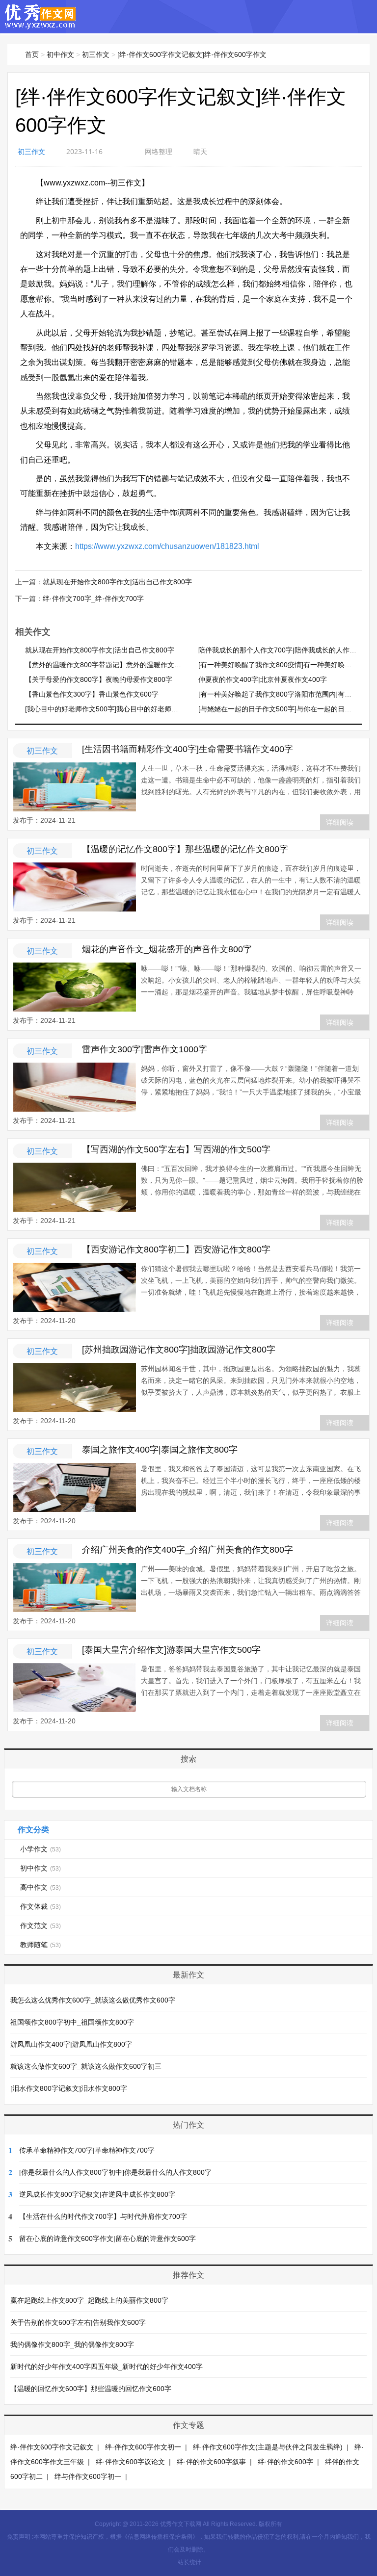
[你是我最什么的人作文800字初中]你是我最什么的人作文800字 (115, 2172)
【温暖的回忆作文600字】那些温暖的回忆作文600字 (91, 2389)
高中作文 (40, 1887)
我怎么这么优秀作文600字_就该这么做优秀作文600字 (93, 2000)
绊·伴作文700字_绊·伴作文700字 (93, 598)
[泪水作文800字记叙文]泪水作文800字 (69, 2088)
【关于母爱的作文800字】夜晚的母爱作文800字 (99, 679)
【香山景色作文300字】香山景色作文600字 (92, 694)
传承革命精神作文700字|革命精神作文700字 (87, 2150)
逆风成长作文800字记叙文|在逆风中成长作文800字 (97, 2194)
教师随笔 (40, 1945)
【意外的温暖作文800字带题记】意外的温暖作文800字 (109, 665)
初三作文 (96, 54)
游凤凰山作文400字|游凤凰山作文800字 (71, 2044)
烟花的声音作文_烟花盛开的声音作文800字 (167, 949)
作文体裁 (40, 1906)
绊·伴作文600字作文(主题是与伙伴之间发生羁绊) (268, 2447)
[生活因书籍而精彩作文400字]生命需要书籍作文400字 (188, 749)
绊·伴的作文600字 (285, 2462)
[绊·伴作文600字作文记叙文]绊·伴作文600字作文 (192, 54)
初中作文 (60, 54)
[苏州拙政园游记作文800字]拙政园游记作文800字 (179, 1350)
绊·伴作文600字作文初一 (143, 2447)
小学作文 (40, 1849)
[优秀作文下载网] (40, 24)
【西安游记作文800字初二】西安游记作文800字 (176, 1249)
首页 (32, 54)
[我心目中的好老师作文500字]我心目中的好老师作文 (105, 709)
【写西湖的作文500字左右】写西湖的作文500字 (176, 1149)
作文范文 (40, 1925)
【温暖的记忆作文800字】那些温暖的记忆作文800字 (185, 849)
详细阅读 (340, 822)
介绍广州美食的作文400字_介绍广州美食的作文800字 (188, 1550)
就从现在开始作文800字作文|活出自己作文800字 (117, 582)
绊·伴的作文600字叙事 (211, 2462)
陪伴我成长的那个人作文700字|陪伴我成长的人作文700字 (287, 650)
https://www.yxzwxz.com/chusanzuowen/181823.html (167, 546)
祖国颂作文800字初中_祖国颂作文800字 (72, 2022)
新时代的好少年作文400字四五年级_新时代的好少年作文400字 (107, 2367)
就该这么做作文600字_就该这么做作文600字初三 (86, 2066)
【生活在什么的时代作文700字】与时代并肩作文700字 (103, 2216)
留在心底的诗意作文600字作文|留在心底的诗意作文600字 (108, 2238)
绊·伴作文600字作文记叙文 (52, 2447)
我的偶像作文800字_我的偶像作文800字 (72, 2344)
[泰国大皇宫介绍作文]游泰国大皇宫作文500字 (171, 1650)
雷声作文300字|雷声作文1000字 (145, 1049)
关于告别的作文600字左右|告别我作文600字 (78, 2322)
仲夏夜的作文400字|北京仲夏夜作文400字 (263, 679)
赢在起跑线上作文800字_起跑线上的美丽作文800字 (89, 2300)
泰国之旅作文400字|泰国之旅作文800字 (160, 1450)
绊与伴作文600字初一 (88, 2476)
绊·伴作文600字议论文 (130, 2462)
